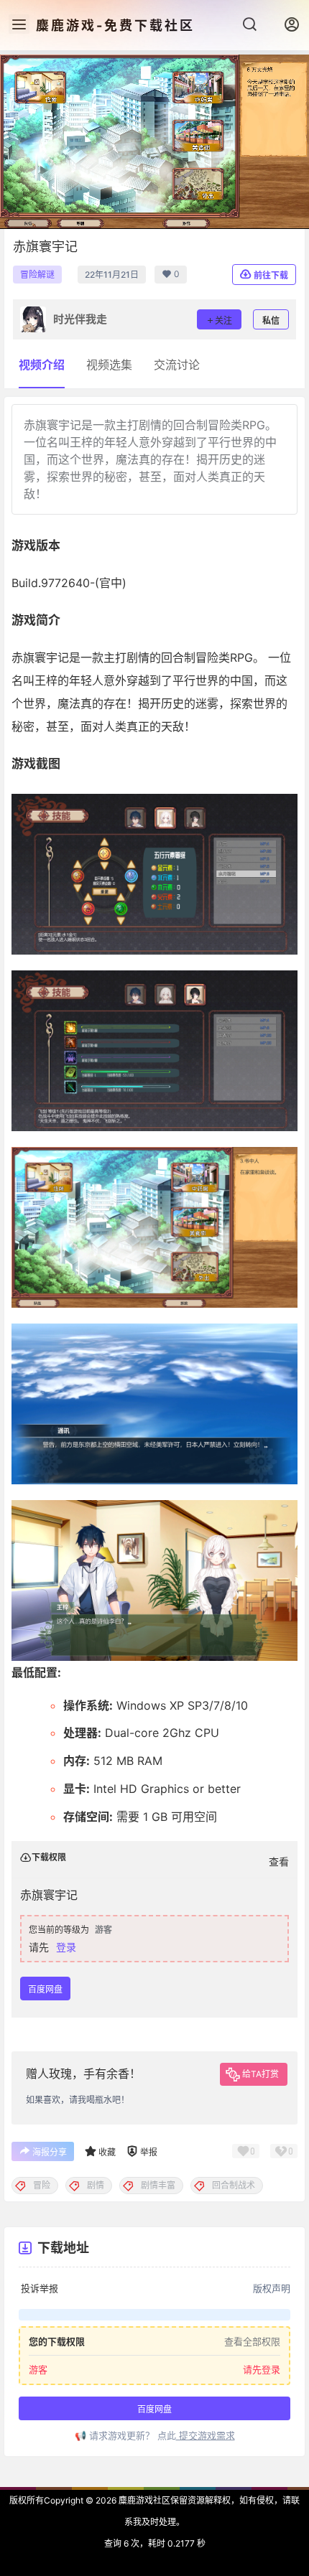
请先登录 (262, 2369)
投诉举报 (40, 2288)
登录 (66, 1947)
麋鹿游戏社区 (143, 2500)
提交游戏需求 (206, 2435)
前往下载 (271, 275)
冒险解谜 (37, 275)
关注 (223, 320)
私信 (271, 320)
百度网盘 (45, 1989)
